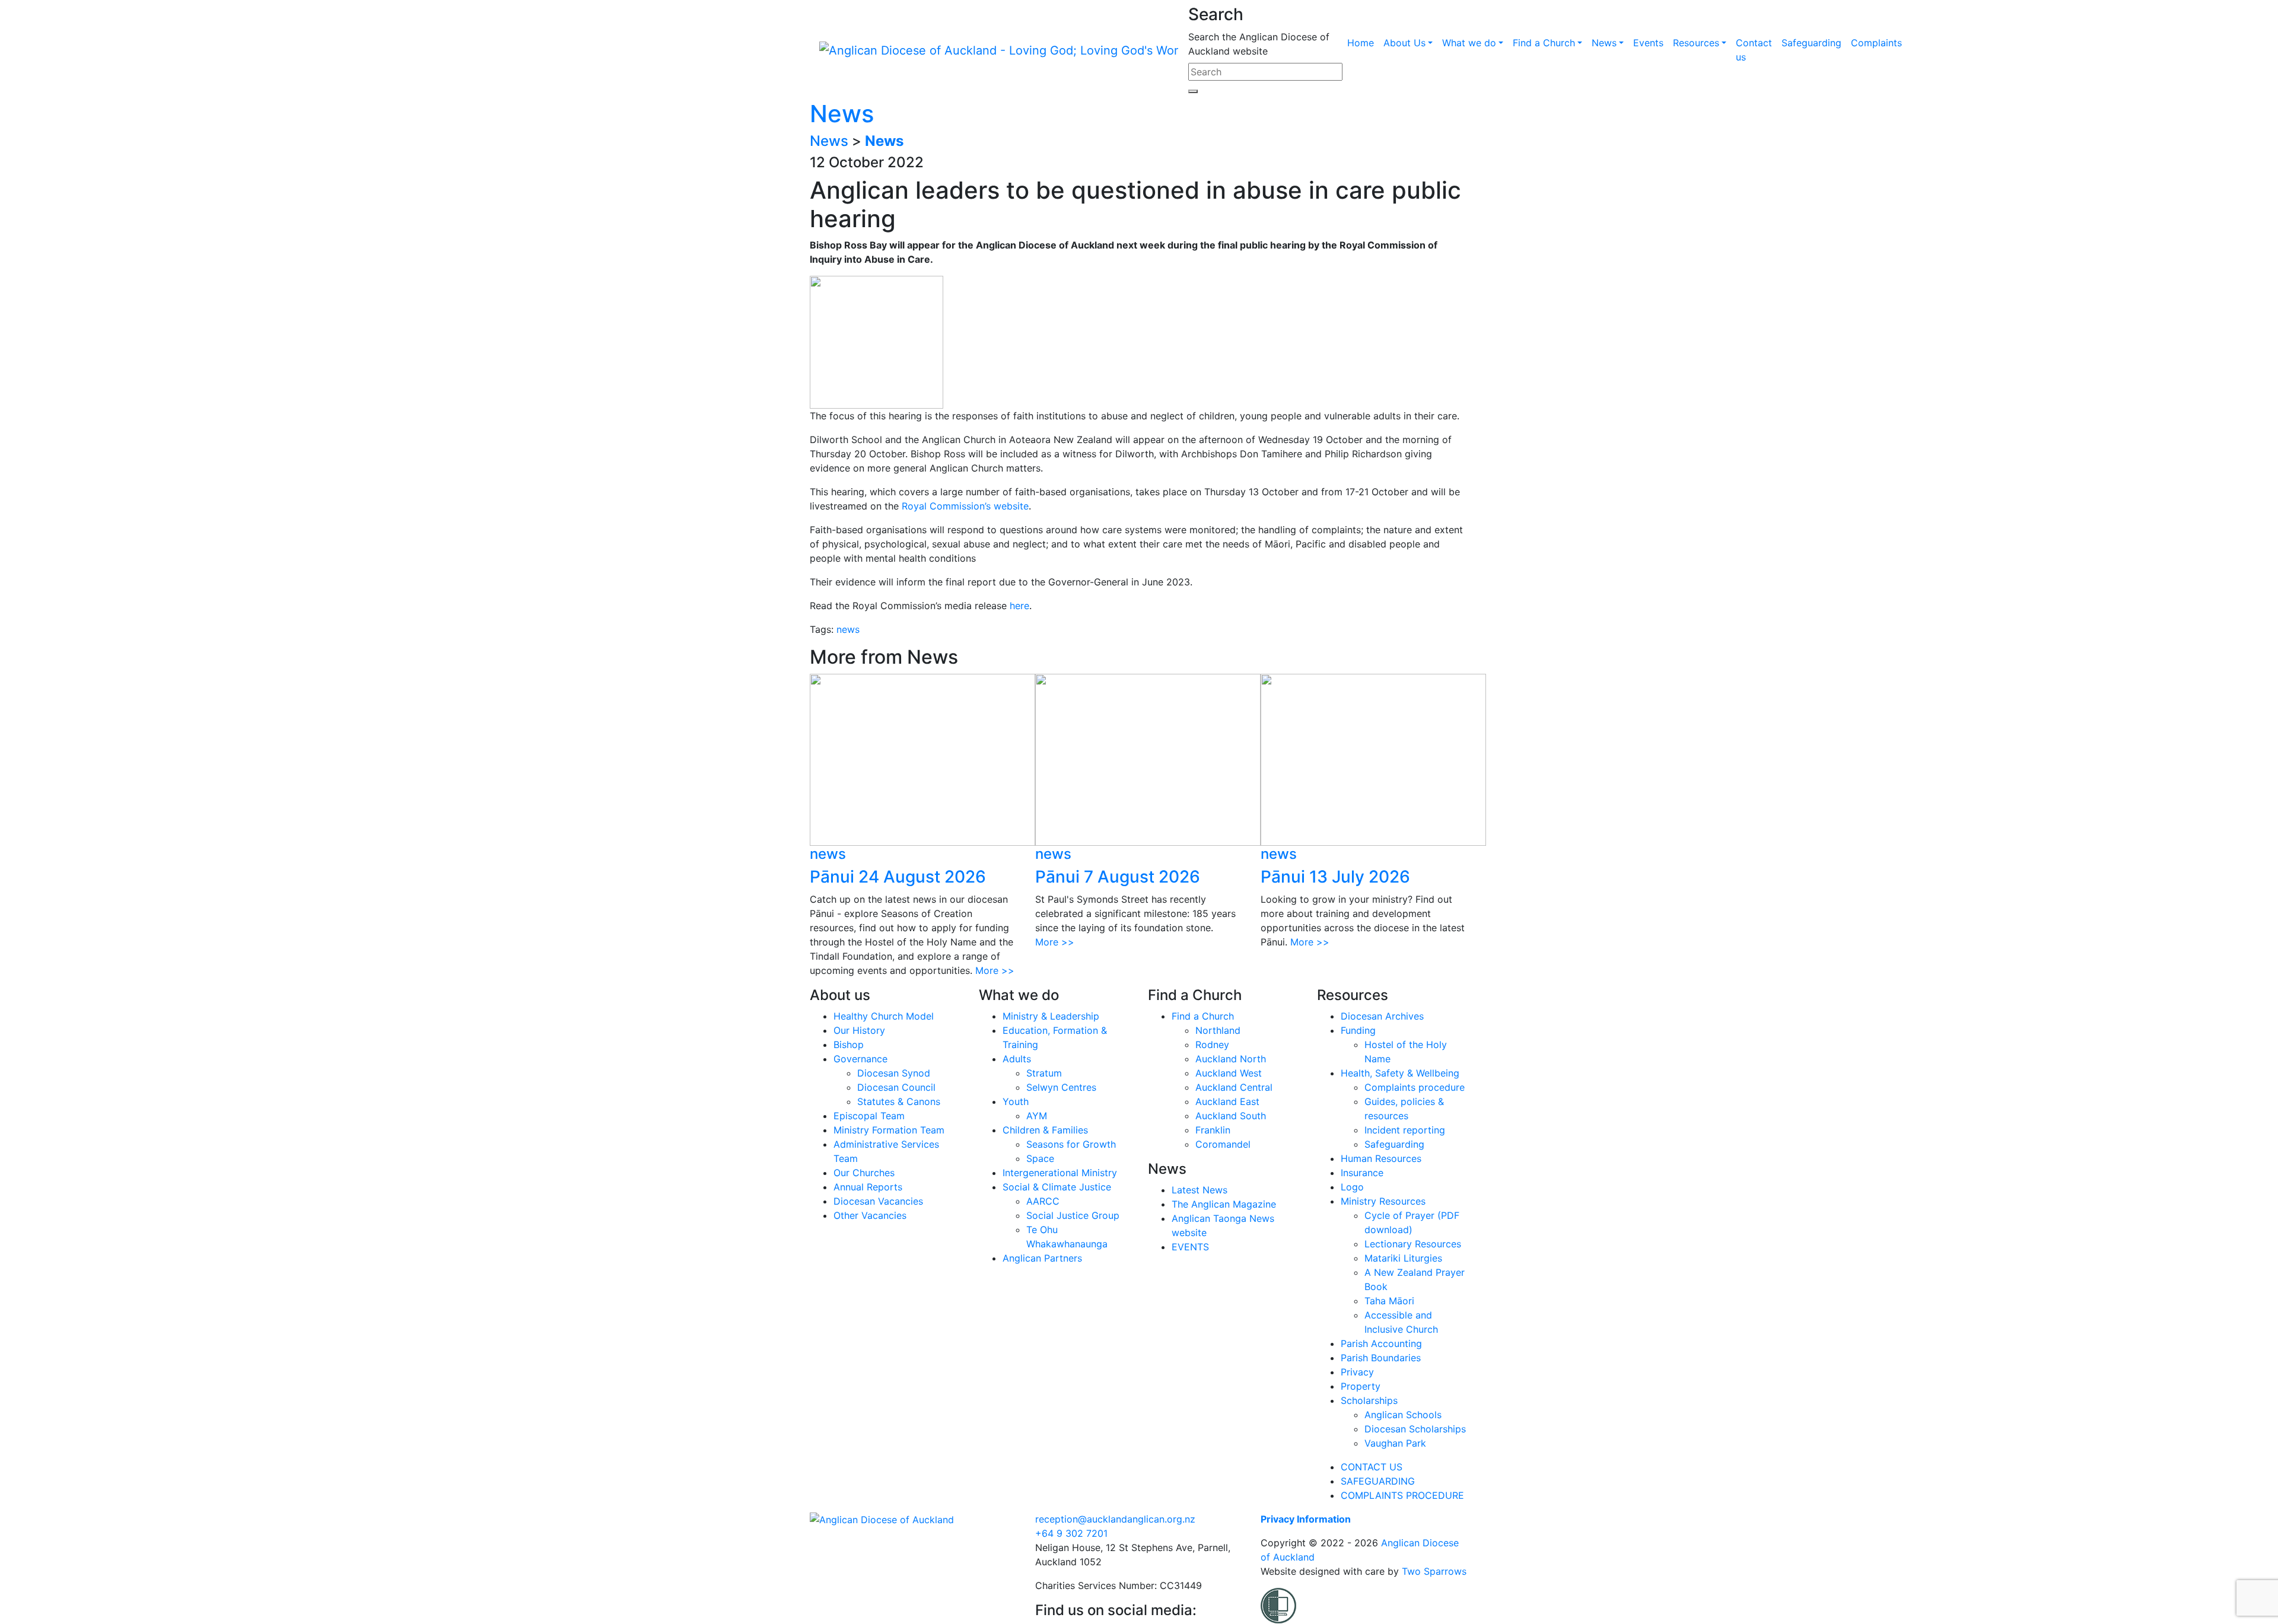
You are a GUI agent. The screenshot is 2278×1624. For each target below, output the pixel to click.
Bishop (849, 1045)
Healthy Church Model (884, 1016)
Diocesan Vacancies (878, 1201)
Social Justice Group (1073, 1215)
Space (1040, 1158)
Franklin (1213, 1130)
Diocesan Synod (894, 1073)
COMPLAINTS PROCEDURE (1402, 1495)
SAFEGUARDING (1378, 1481)
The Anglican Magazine (1224, 1204)
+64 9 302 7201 (1071, 1533)
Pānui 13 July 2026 (1335, 877)
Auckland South (1231, 1116)
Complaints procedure (1415, 1087)
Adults (1017, 1059)
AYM (1037, 1116)
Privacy (1357, 1372)
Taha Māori (1389, 1301)
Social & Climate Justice (1057, 1187)
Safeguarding (1811, 43)
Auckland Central (1234, 1087)
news (848, 629)
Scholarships (1369, 1400)
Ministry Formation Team (889, 1130)
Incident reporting (1405, 1130)
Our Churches (864, 1173)
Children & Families (1045, 1130)
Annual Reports (868, 1187)
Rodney (1212, 1045)
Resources (1696, 43)
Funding (1358, 1030)
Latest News (1200, 1190)
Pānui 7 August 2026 (1118, 877)
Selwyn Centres (1061, 1087)
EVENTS (1190, 1247)
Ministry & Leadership (1051, 1016)
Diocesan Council (896, 1087)
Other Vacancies (870, 1215)
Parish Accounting (1381, 1343)
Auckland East (1227, 1101)
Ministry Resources (1383, 1201)
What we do (1469, 43)
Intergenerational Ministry (1060, 1173)
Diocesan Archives (1382, 1016)
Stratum (1044, 1073)
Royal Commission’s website (965, 506)
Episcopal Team (869, 1116)
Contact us (1754, 50)
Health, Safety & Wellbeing (1400, 1073)
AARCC (1043, 1201)
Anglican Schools (1403, 1415)
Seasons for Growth (1071, 1144)
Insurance (1362, 1173)
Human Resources (1381, 1158)
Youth (1016, 1101)
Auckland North (1231, 1059)
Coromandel (1223, 1144)
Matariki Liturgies (1403, 1258)
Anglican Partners (1042, 1258)
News (1604, 43)
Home (1361, 43)
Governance (860, 1059)
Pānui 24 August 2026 (898, 877)
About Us (1404, 43)
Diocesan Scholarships (1415, 1429)
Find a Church (1544, 43)
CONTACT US (1372, 1467)
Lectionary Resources (1413, 1244)
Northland (1218, 1030)
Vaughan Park (1395, 1443)
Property (1361, 1386)
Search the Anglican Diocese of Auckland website (1259, 44)
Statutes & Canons (899, 1101)
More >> (995, 970)
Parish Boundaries (1381, 1358)
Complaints (1876, 43)
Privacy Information (1306, 1519)
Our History (859, 1030)
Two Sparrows (1434, 1571)
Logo (1352, 1187)
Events (1648, 43)
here (1019, 606)
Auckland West (1229, 1073)
